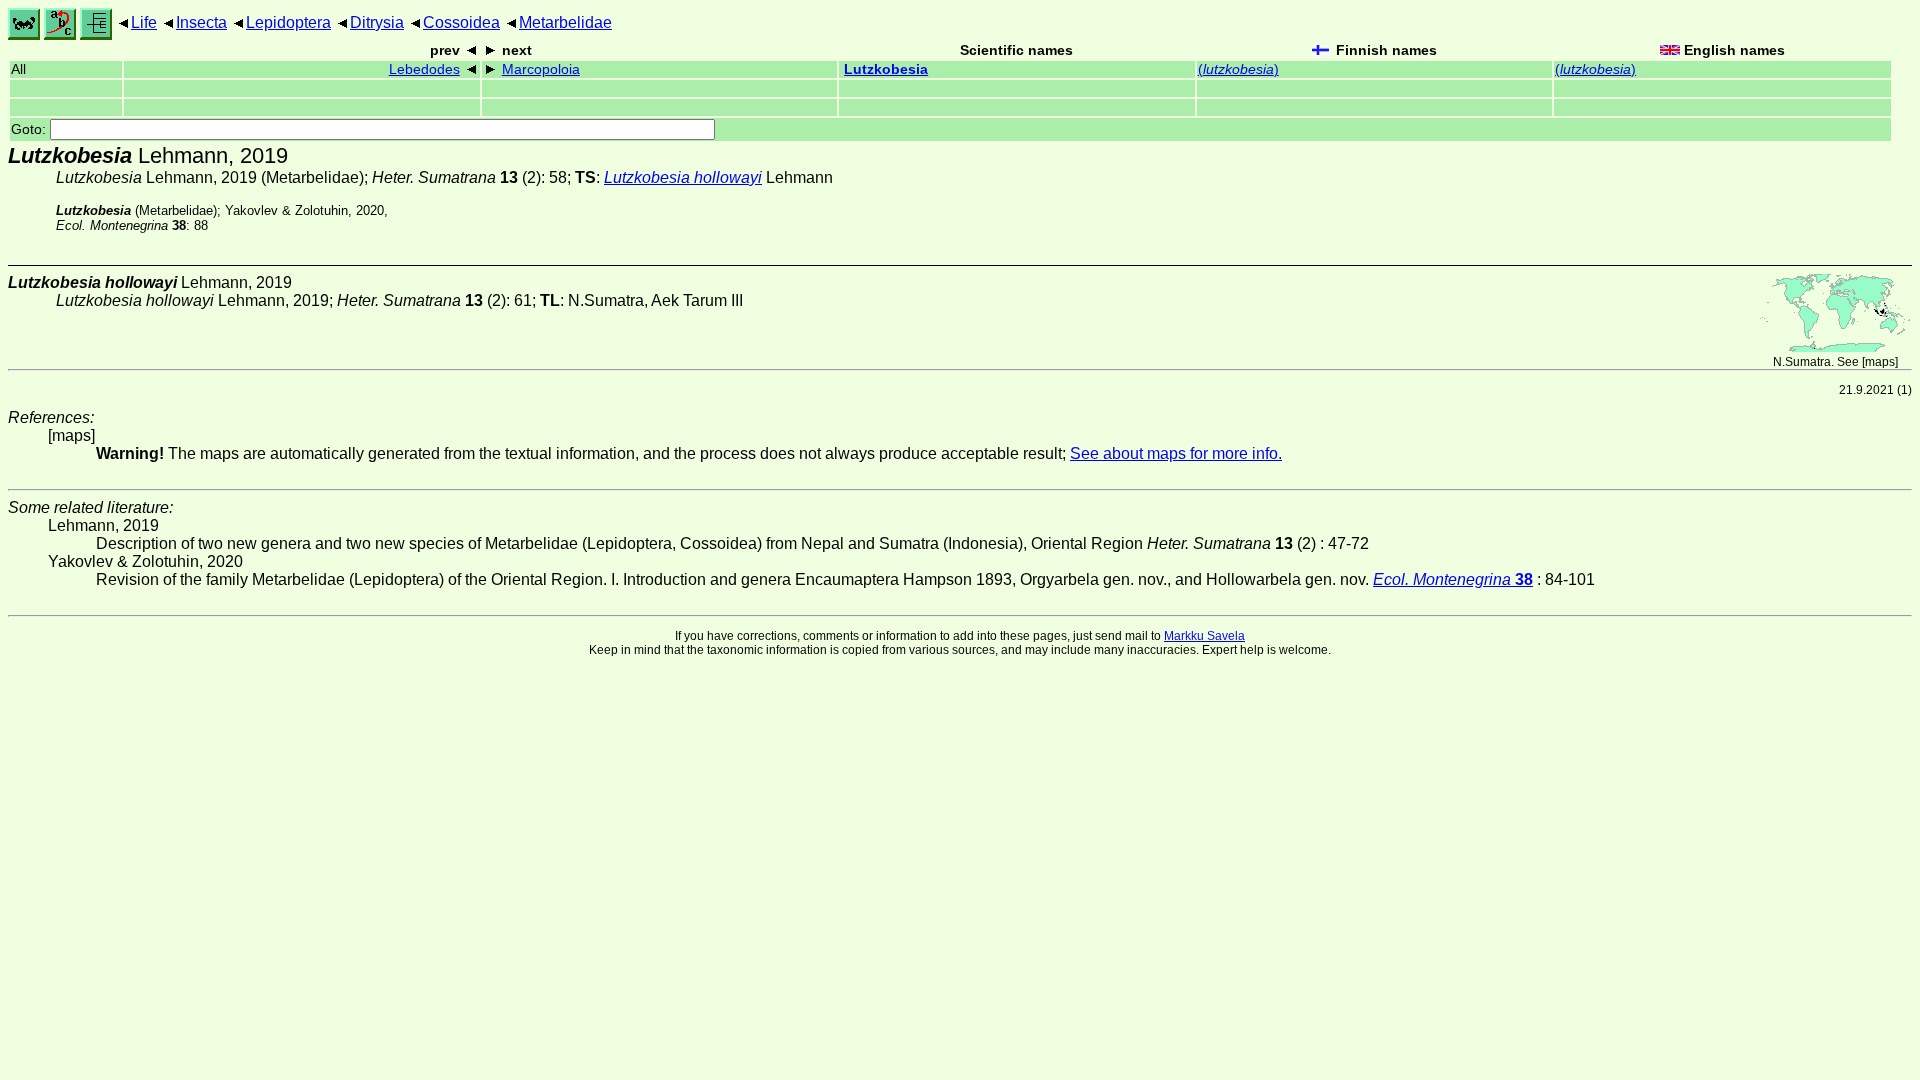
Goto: (30, 129)
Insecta (201, 22)
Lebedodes (424, 69)
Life (144, 22)
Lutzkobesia (886, 69)
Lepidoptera (288, 22)
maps (1880, 362)
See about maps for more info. (1176, 453)
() (1238, 69)
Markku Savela (1204, 636)
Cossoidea (461, 22)
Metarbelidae (565, 22)
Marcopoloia (541, 69)
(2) (456, 177)
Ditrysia (377, 22)
